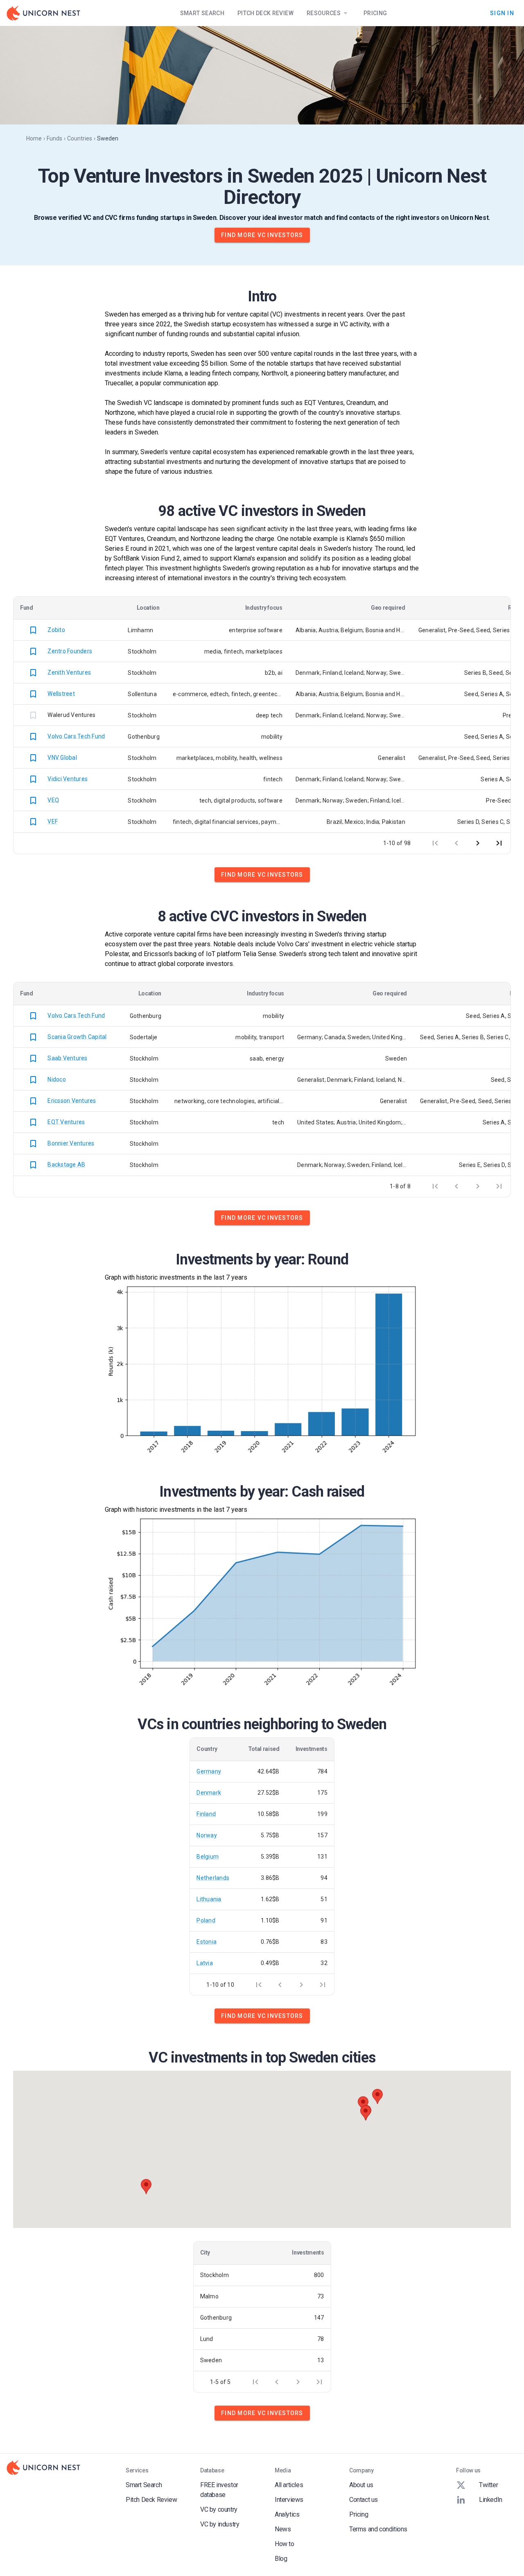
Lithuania (209, 1899)
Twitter (488, 2485)
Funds (54, 138)
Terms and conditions (378, 2529)
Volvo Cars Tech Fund (76, 736)
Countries (80, 138)
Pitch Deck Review (265, 13)
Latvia (205, 1963)
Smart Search (202, 13)
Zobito (56, 629)
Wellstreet (61, 693)
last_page (499, 843)
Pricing (375, 13)
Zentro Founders (70, 651)
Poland (206, 1920)
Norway (207, 1835)
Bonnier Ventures (71, 1143)
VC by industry (220, 2524)
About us (361, 2485)
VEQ (53, 800)
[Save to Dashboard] (33, 630)
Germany (209, 1771)
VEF (53, 821)
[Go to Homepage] (43, 13)
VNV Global (62, 757)
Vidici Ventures (68, 778)
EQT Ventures (66, 1122)
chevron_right (478, 843)
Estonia (207, 1942)
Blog (281, 2559)
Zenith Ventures (69, 672)
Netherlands (213, 1878)
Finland (206, 1814)
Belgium (208, 1857)
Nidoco (57, 1079)
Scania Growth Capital (77, 1036)
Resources (324, 13)
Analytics (287, 2514)
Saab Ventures (67, 1058)
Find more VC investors (262, 235)
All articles (289, 2485)
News (283, 2529)
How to (285, 2544)
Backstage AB (66, 1165)
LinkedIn (491, 2500)
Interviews (289, 2500)
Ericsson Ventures (72, 1100)
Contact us (364, 2500)
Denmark (209, 1793)
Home (34, 138)
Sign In (502, 13)
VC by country (219, 2509)
